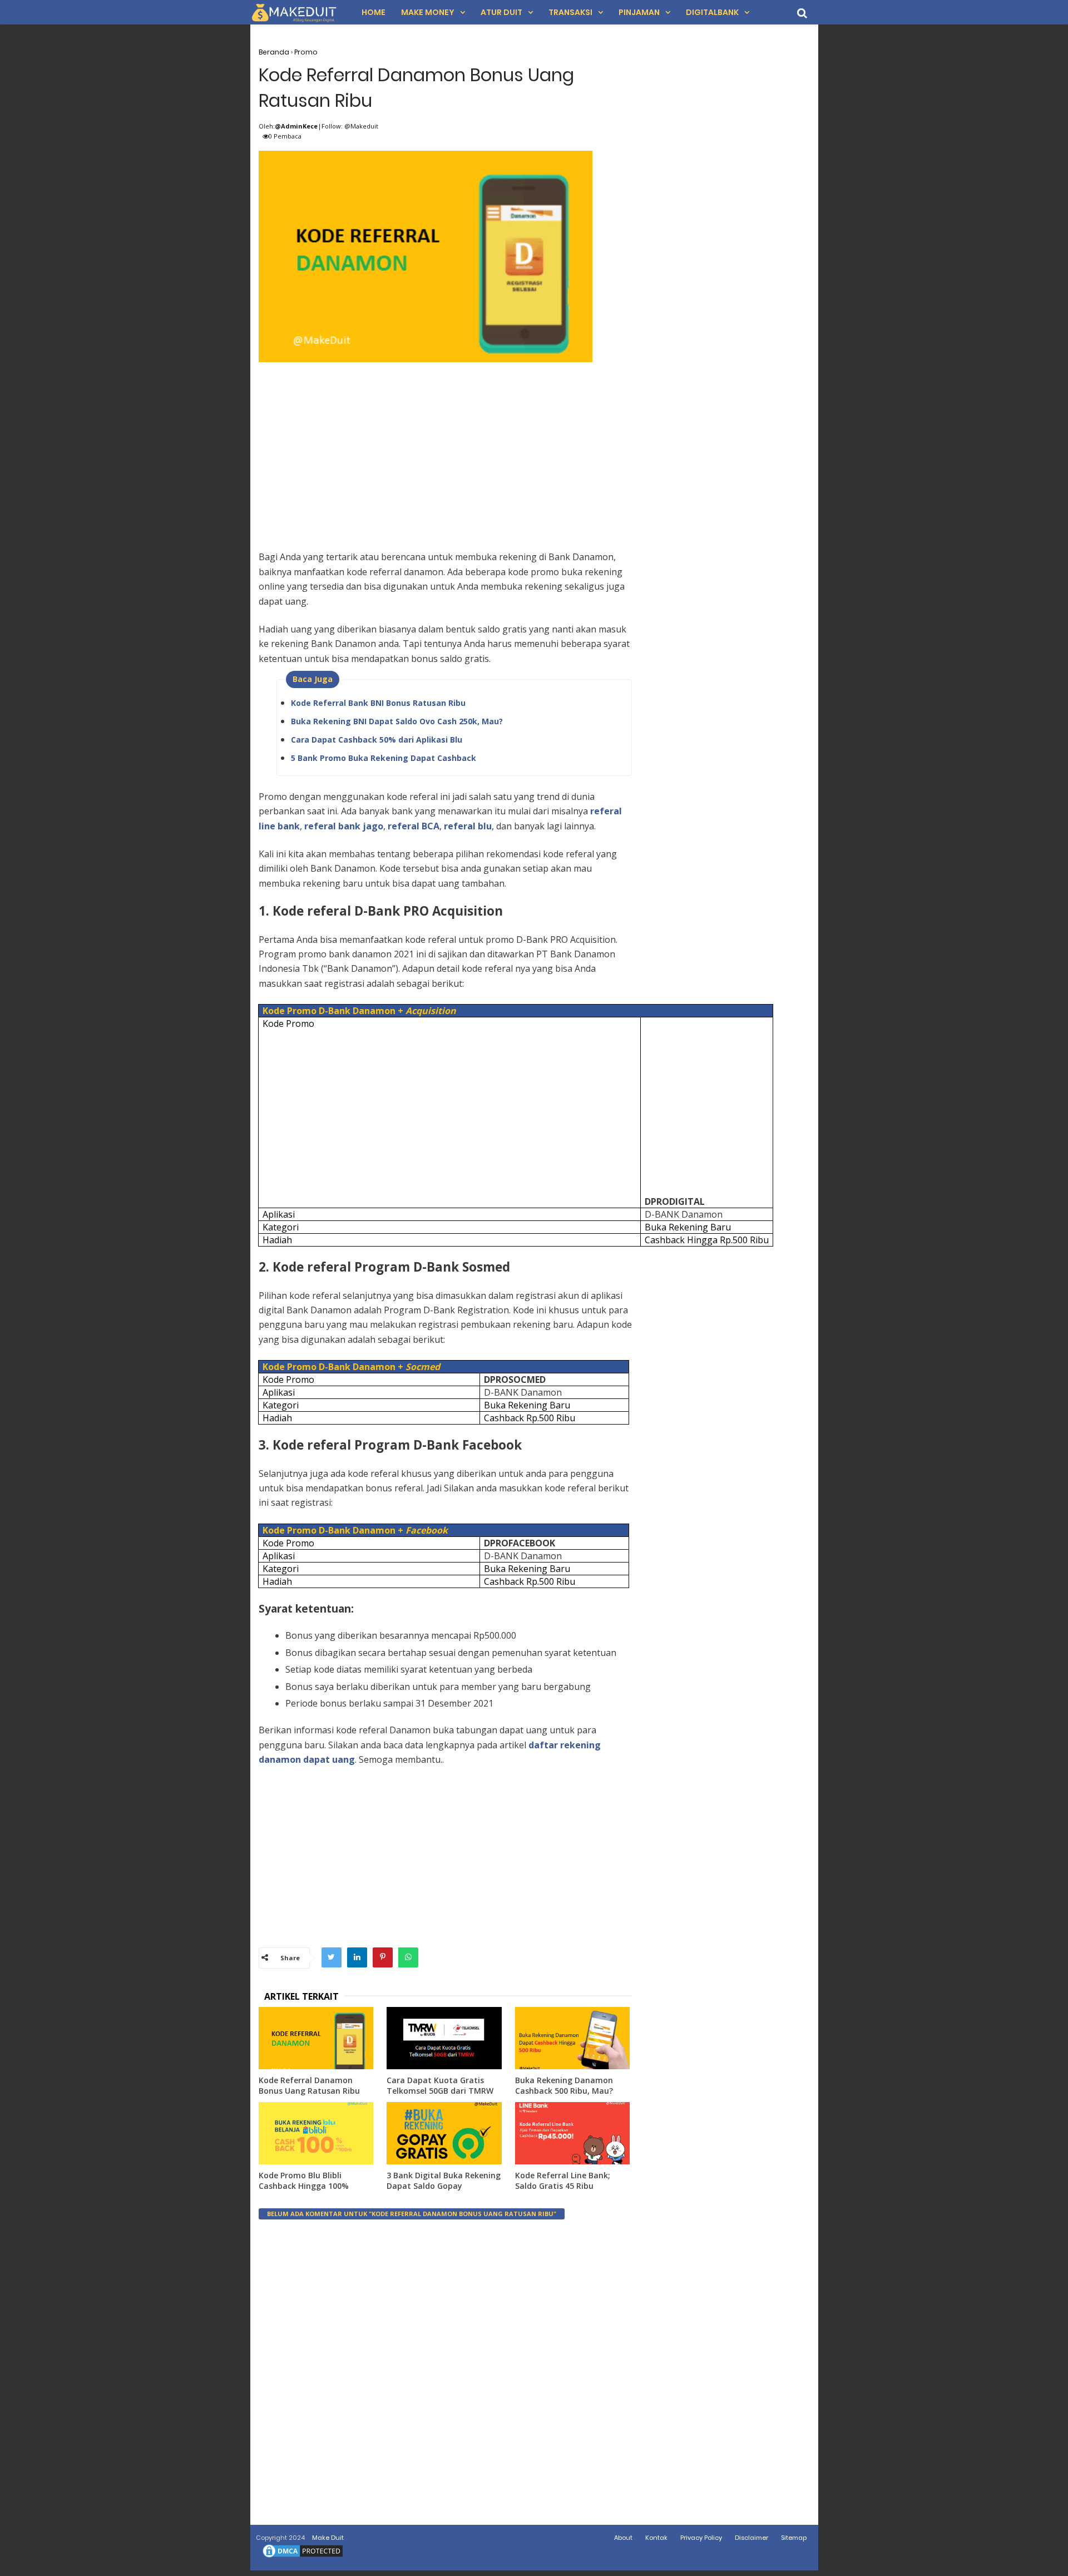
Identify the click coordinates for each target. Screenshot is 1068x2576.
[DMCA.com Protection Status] (303, 2557)
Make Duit (328, 2538)
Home (374, 12)
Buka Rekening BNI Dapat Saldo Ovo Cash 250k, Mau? (397, 721)
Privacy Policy (701, 2538)
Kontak (656, 2538)
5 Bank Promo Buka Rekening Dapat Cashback (384, 758)
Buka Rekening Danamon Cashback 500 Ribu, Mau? (564, 2086)
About (623, 2538)
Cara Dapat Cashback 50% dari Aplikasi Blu (377, 740)
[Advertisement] (445, 444)
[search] (802, 13)
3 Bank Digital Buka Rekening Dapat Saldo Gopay (444, 2181)
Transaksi (570, 12)
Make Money (428, 12)
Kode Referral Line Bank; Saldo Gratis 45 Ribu (563, 2181)
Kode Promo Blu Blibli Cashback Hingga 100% (304, 2181)
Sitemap (794, 2538)
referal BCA (414, 826)
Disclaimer (751, 2538)
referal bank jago (344, 826)
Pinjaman (639, 12)
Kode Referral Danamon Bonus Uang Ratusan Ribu (309, 2086)
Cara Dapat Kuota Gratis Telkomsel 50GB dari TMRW (440, 2086)
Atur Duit (501, 12)
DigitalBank (712, 12)
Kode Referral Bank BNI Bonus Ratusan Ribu (378, 703)
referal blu (468, 826)
